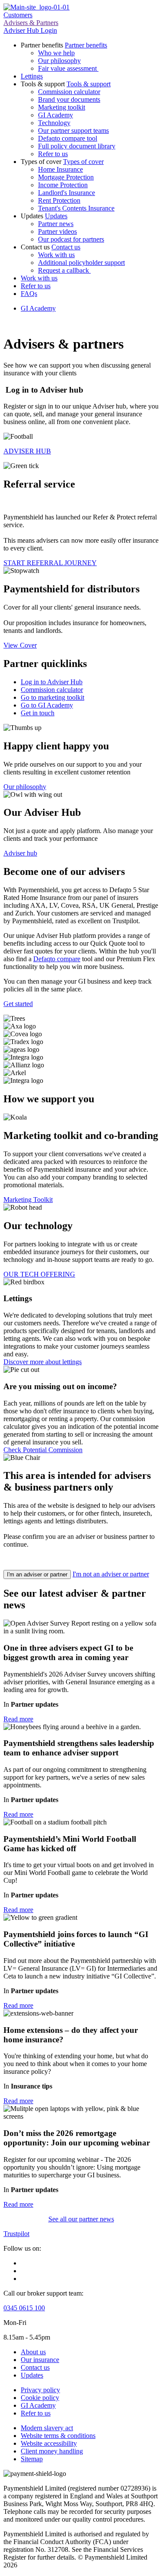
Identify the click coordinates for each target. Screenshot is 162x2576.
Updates (56, 216)
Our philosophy (59, 61)
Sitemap (32, 2459)
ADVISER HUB (27, 451)
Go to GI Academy (47, 705)
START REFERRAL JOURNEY (50, 563)
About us (33, 2352)
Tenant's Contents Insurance (76, 208)
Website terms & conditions (58, 2436)
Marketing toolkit (62, 107)
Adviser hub (20, 853)
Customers (18, 15)
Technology (54, 123)
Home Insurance (60, 169)
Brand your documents (69, 99)
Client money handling (52, 2451)
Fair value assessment (68, 68)
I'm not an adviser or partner (111, 1574)
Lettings (32, 76)
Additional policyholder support (81, 263)
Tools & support (89, 84)
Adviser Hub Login (30, 30)
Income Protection (63, 185)
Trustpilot (16, 2234)
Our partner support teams (73, 131)
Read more (18, 1719)
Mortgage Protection (66, 177)
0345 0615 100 (24, 2308)
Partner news (56, 224)
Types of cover (83, 162)
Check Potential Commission (43, 1450)
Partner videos (57, 231)
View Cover (20, 645)
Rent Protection (59, 200)
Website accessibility (49, 2443)
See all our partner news (81, 2219)
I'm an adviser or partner (37, 1574)
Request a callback (64, 270)
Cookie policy (40, 2398)
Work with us (56, 255)
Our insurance (40, 2360)
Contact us (66, 247)
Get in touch (38, 713)
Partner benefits (86, 45)
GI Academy (56, 115)
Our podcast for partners (71, 239)
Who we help (56, 53)
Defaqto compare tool (68, 138)
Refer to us (53, 154)
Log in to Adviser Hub (52, 682)
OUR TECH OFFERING (39, 1274)
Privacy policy (40, 2390)
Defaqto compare (57, 959)
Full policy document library (77, 146)
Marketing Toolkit (28, 1200)
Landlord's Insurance (67, 193)
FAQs (29, 294)
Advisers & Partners (31, 23)
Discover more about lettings (43, 1362)
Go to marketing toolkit (52, 697)
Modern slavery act (47, 2428)
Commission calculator (69, 92)
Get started (18, 1004)
